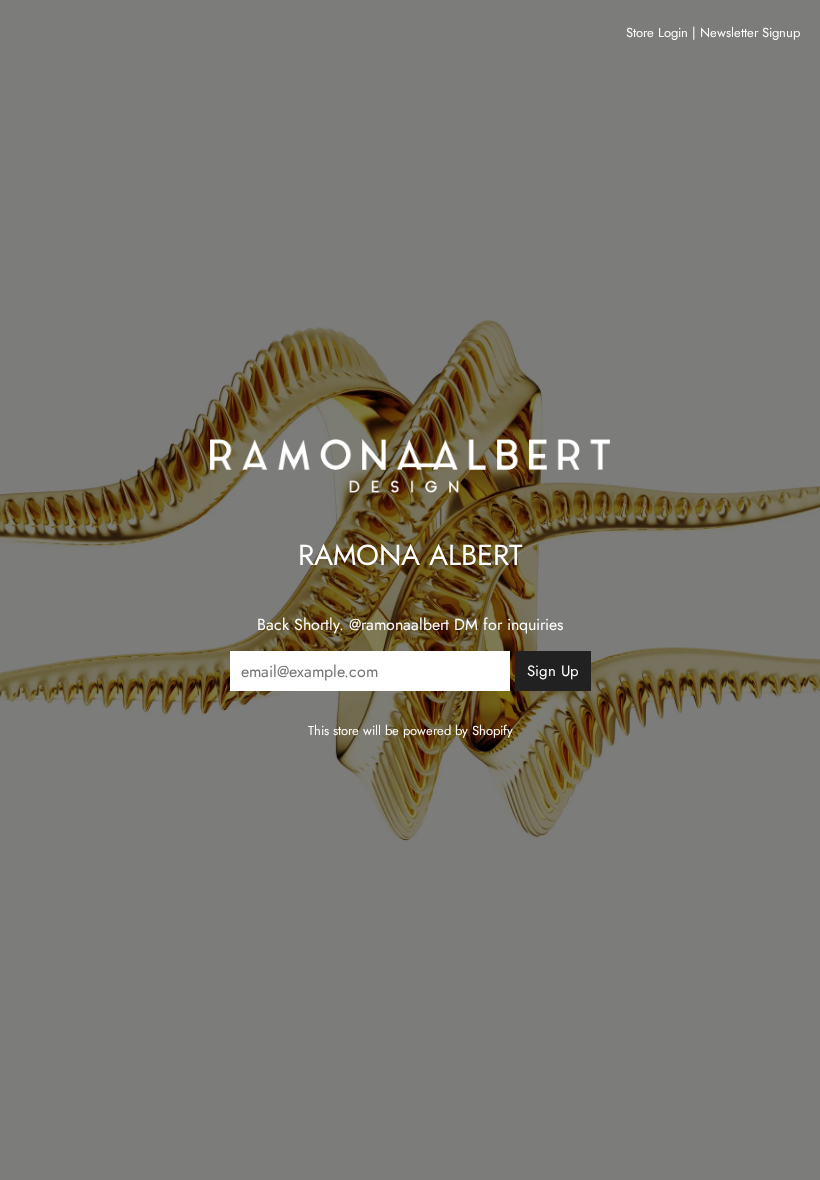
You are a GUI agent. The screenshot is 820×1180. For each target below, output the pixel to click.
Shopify (492, 730)
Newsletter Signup (750, 32)
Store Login (657, 32)
